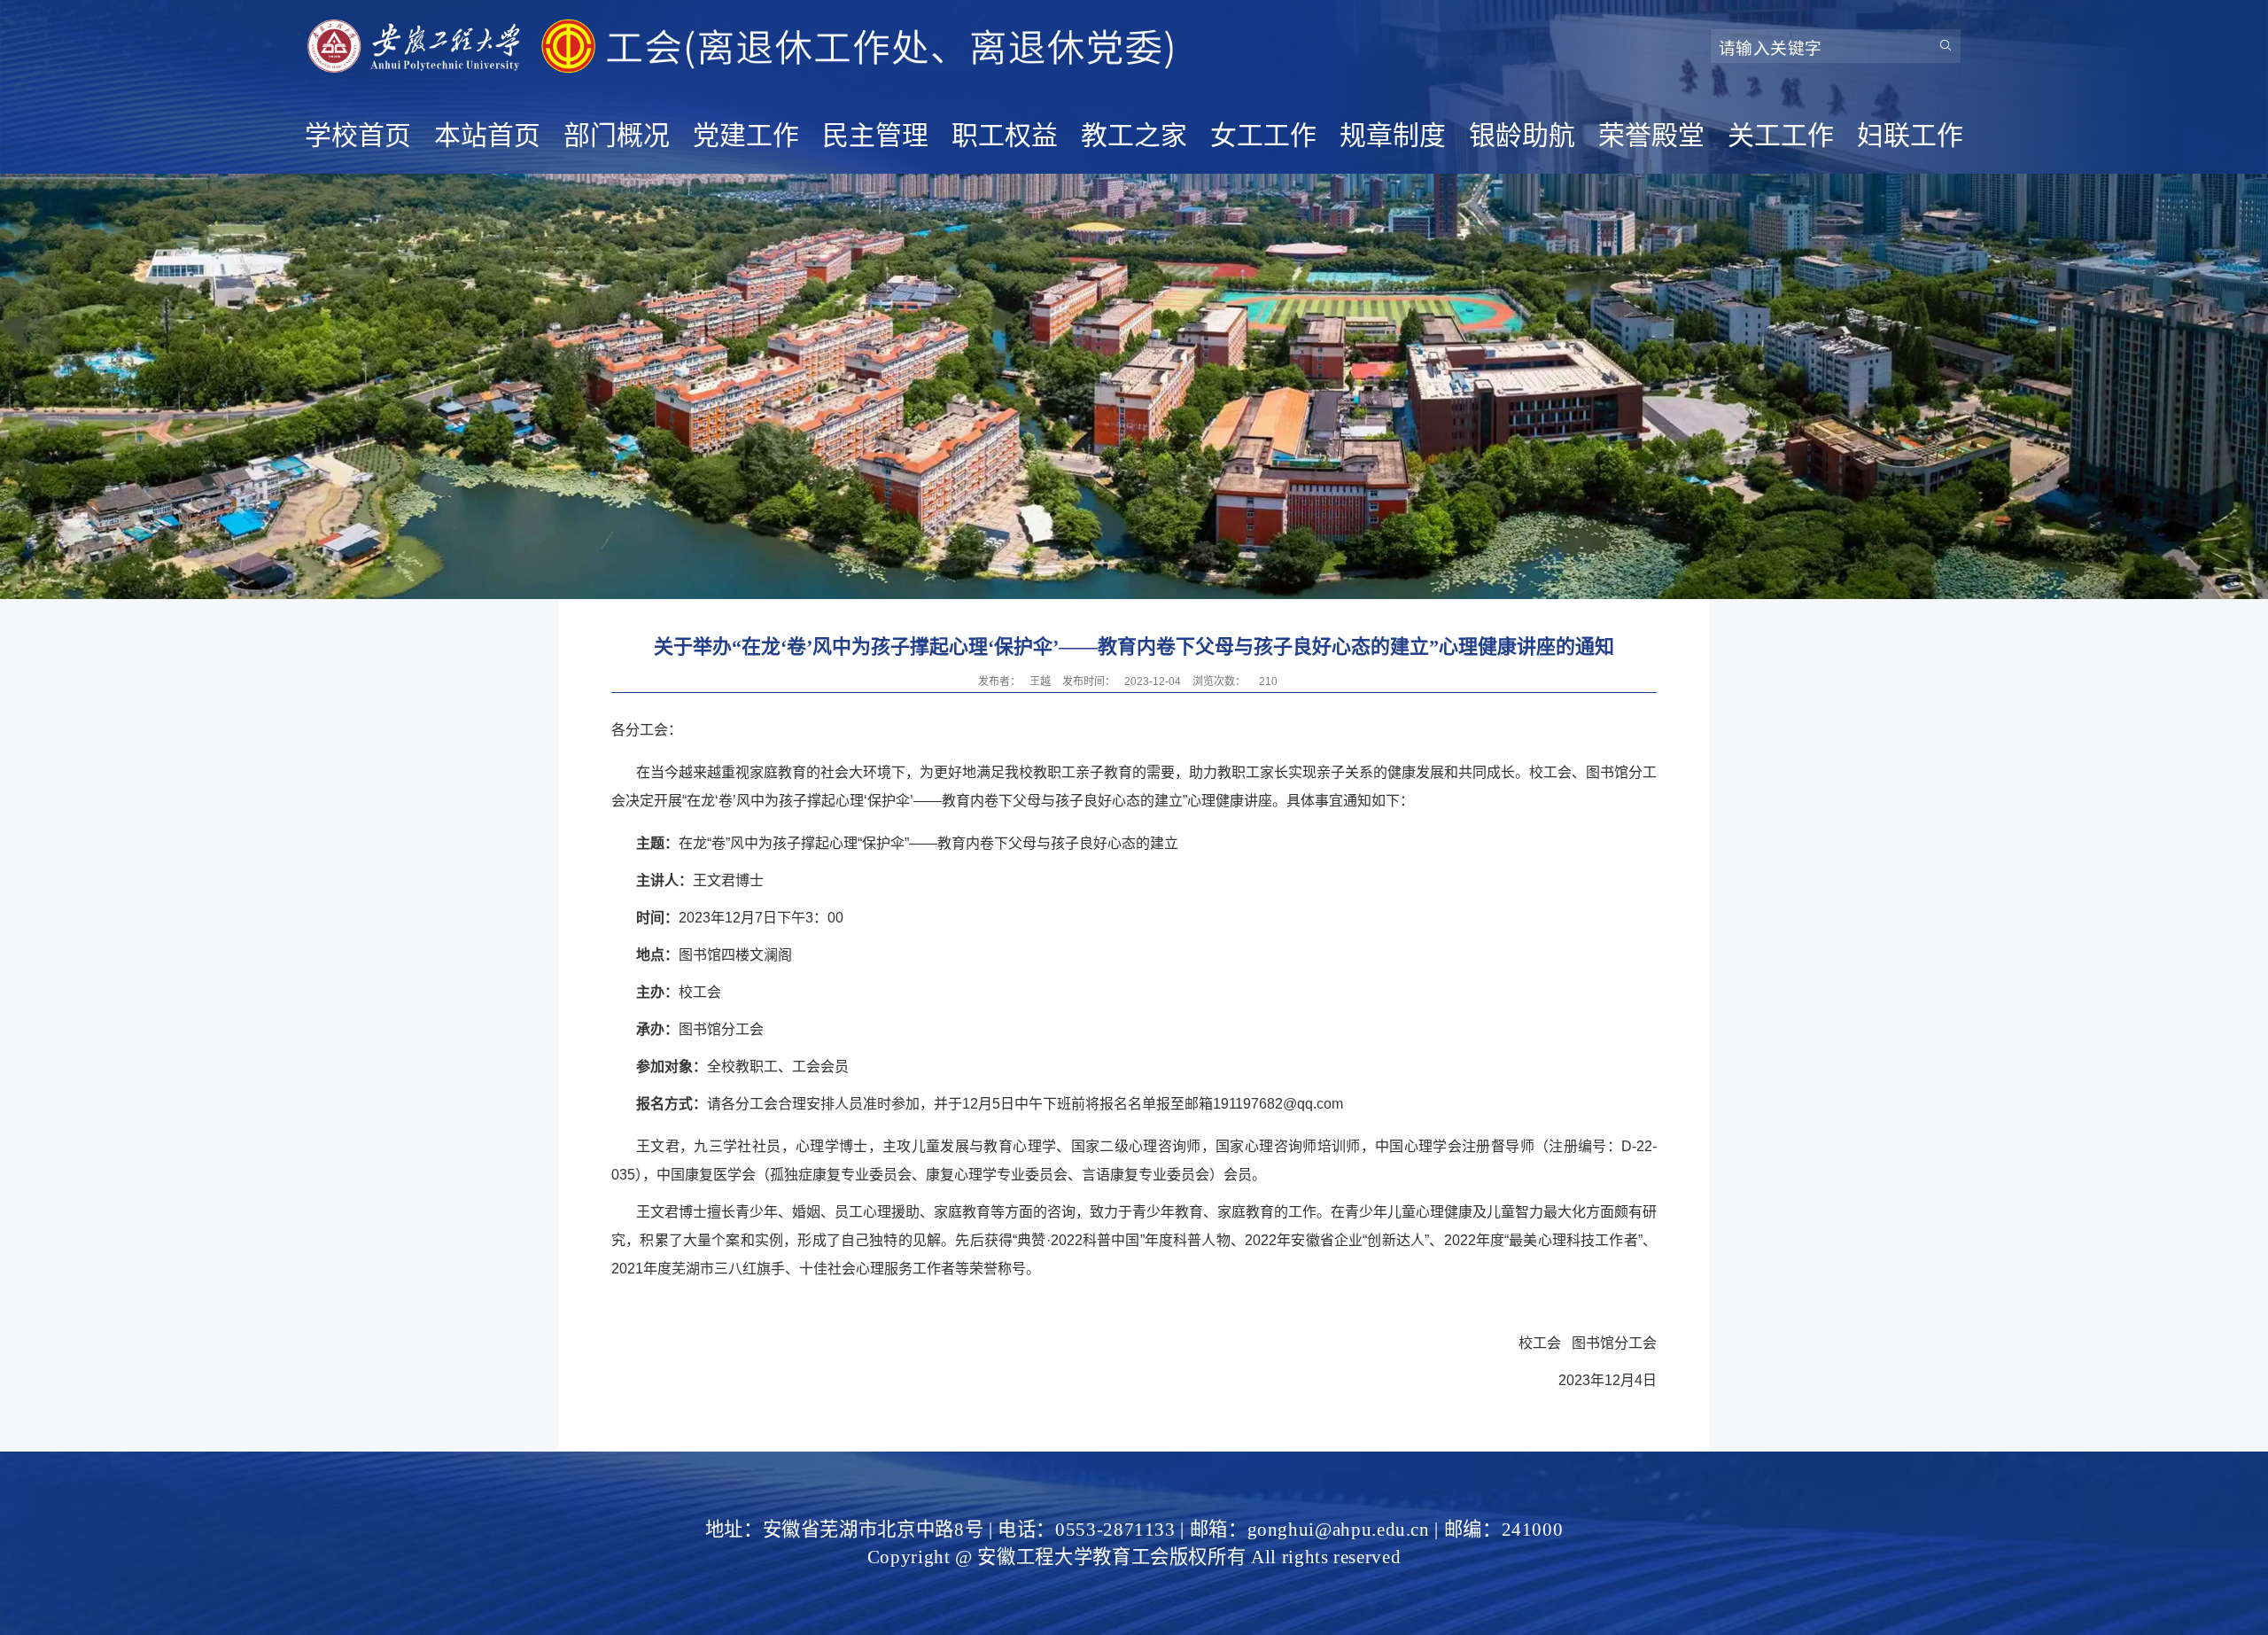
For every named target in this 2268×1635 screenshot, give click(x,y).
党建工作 (746, 135)
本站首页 (487, 135)
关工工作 (1781, 135)
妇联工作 (1910, 135)
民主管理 (875, 135)
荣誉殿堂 (1651, 135)
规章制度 (1393, 135)
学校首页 (358, 135)
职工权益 (1005, 135)
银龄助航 (1522, 135)
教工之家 (1134, 135)
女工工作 (1263, 135)
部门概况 (617, 135)
